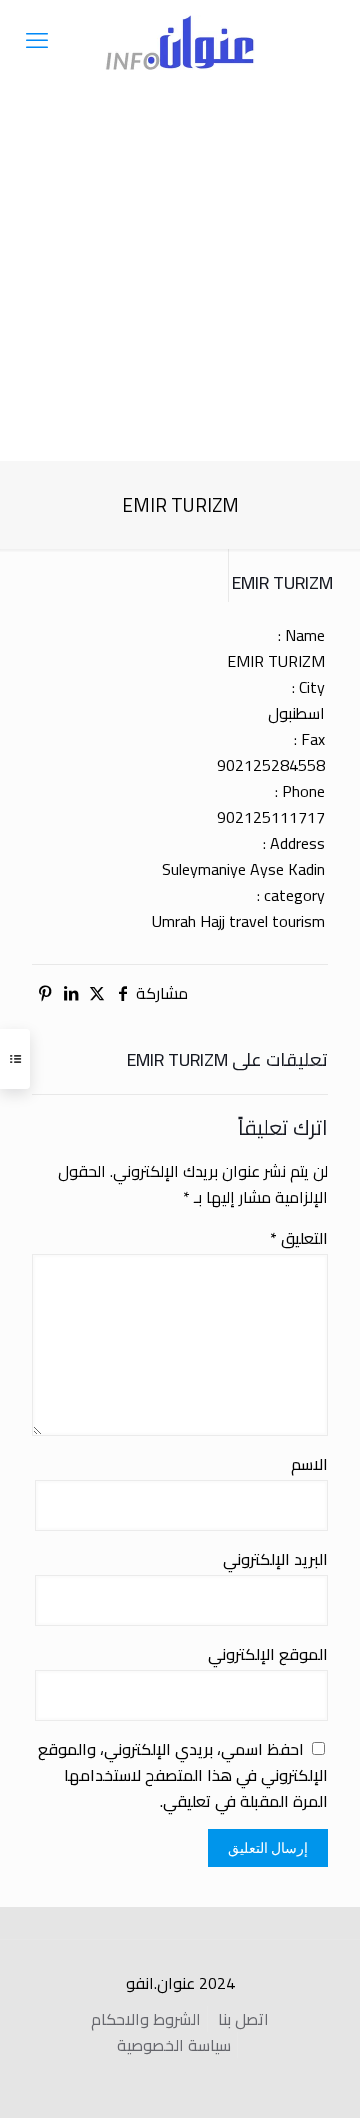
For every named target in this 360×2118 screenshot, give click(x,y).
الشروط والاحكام (146, 2019)
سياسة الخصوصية (174, 2045)
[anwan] (180, 40)
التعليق (299, 1238)
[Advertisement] (180, 270)
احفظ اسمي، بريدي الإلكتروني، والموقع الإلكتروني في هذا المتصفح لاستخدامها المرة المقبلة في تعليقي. (183, 1775)
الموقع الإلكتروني (268, 1654)
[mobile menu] (37, 40)
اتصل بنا (243, 2019)
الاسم (309, 1464)
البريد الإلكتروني (275, 1559)
